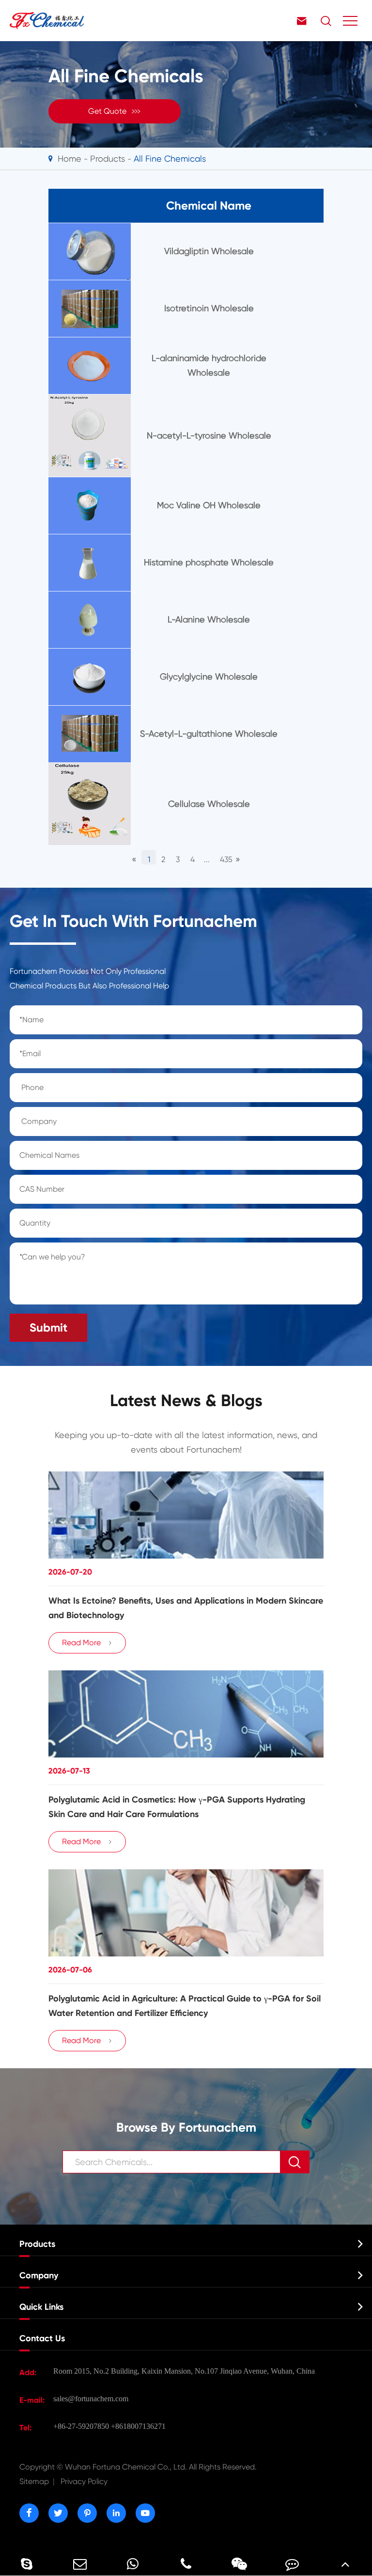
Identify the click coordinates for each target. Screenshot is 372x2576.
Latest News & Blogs (186, 1401)
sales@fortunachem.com (91, 2399)
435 (225, 859)
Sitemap (34, 2481)
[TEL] (186, 2564)
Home (70, 159)
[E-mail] (80, 2564)
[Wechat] (239, 2564)
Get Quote (115, 111)
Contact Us (42, 2338)
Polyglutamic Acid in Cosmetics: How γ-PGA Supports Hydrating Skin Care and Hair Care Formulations (177, 1807)
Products (108, 159)
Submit (48, 1327)
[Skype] (27, 2564)
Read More (87, 1643)
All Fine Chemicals (170, 159)
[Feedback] (293, 2564)
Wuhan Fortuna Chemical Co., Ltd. (138, 2467)
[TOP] (345, 2564)
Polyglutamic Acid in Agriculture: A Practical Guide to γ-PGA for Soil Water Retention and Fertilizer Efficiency (185, 2006)
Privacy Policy (84, 2481)
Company (39, 2275)
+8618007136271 (138, 2426)
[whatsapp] (133, 2564)
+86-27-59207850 (81, 2426)
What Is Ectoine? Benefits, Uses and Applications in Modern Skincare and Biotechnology (186, 1608)
